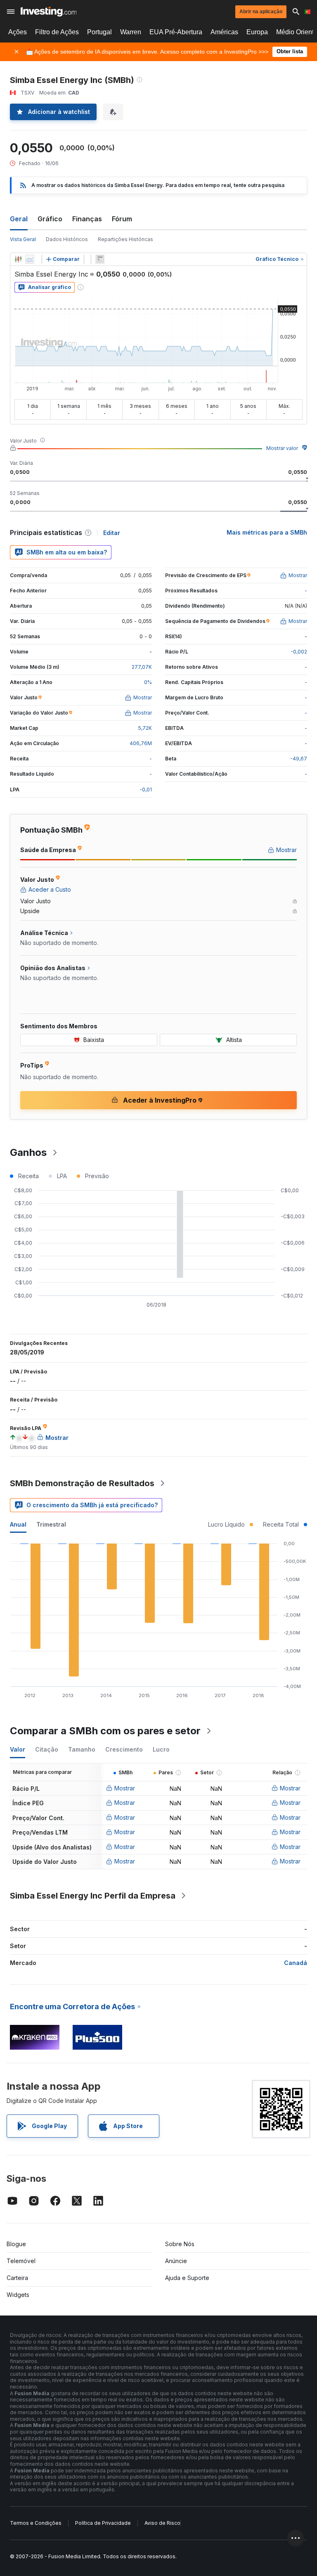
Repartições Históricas (125, 239)
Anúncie (176, 2261)
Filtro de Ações (57, 32)
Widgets (18, 2295)
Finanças (87, 219)
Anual (18, 1524)
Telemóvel (21, 2261)
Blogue (16, 2244)
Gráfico (50, 219)
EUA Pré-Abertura (176, 32)
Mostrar (125, 1788)
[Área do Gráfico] (30, 259)
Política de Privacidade (103, 2523)
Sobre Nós (180, 2244)
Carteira (17, 2278)
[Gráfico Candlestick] (18, 259)
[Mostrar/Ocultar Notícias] (100, 259)
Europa (257, 32)
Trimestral (51, 1524)
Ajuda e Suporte (187, 2278)
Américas (224, 32)
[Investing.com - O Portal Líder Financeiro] (48, 12)
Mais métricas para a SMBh (267, 532)
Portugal (99, 32)
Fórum (122, 219)
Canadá (296, 1963)
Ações (18, 32)
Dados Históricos (67, 239)
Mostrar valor (282, 448)
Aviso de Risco (162, 2523)
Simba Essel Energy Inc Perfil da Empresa (93, 1896)
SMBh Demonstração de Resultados (82, 1483)
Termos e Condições (36, 2523)
